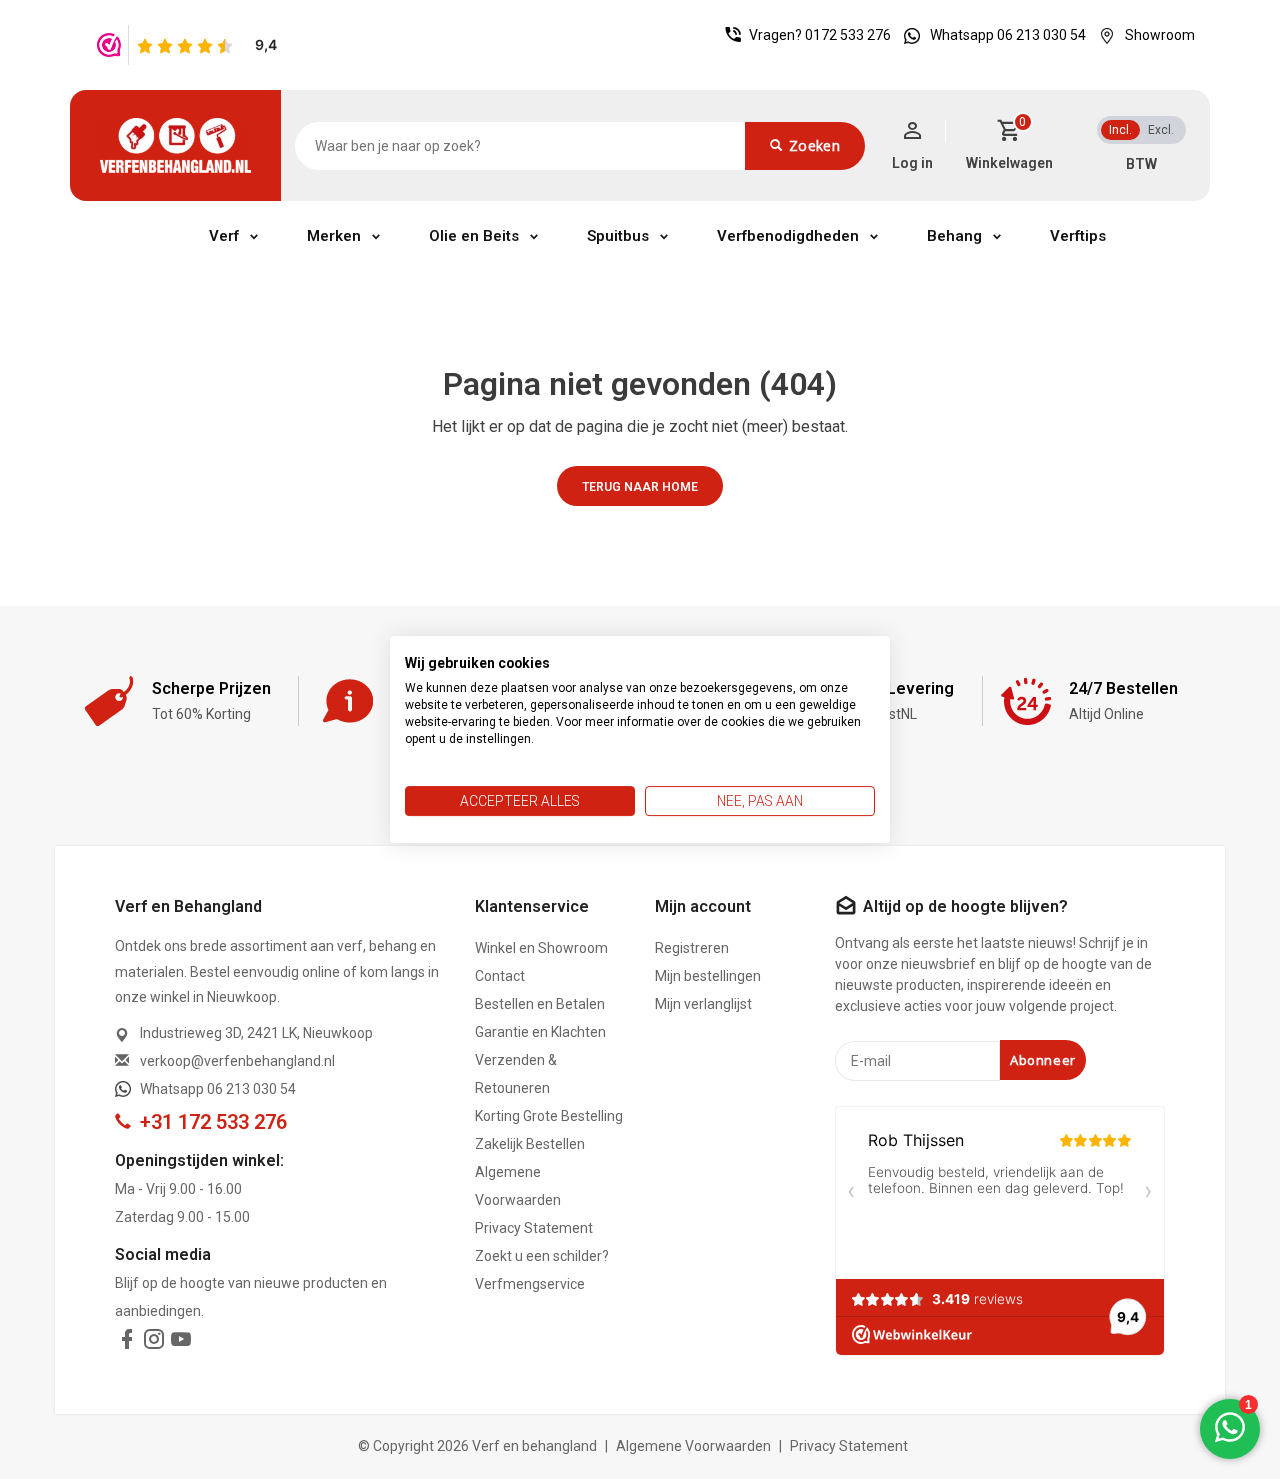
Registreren (692, 948)
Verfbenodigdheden (788, 236)
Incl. (1120, 130)
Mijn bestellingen (708, 976)
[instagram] (154, 1343)
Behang (954, 236)
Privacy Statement (534, 1228)
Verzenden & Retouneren (516, 1074)
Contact (500, 976)
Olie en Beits (474, 236)
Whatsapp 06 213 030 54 (1008, 35)
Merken (334, 236)
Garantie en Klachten (540, 1032)
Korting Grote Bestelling (549, 1116)
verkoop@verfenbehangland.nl (237, 1061)
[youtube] (181, 1343)
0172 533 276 (848, 35)
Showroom (1160, 35)
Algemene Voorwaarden (518, 1186)
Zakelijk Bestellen (530, 1144)
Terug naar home (640, 487)
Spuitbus (618, 236)
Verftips (1078, 236)
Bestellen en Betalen (540, 1004)
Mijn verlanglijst (703, 1004)
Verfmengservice (530, 1284)
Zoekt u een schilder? (542, 1256)
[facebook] (127, 1343)
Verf (224, 236)
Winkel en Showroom (541, 948)
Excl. (1161, 130)
